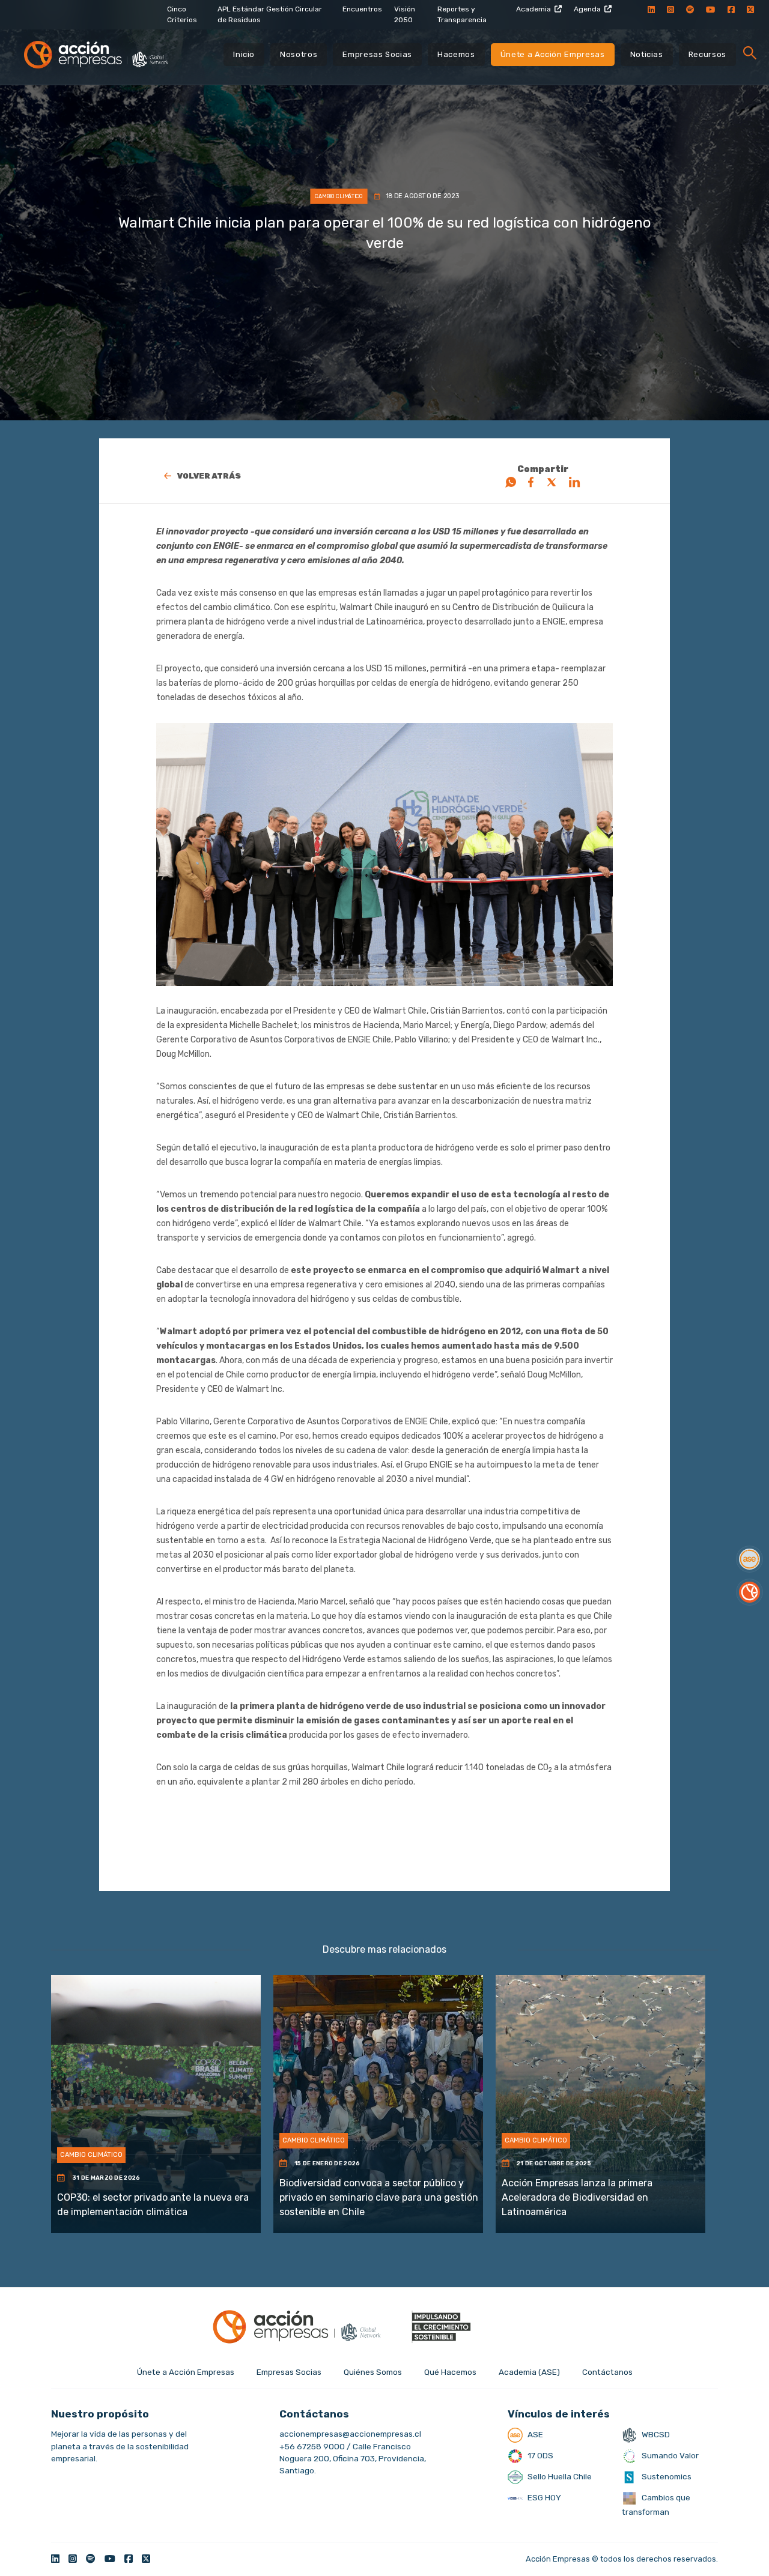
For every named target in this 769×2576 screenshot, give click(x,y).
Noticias (647, 54)
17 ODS (540, 2455)
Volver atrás (209, 476)
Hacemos (456, 54)
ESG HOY (543, 2497)
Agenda (587, 9)
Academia (533, 9)
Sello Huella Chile (559, 2476)
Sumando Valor (669, 2455)
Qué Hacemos (450, 2372)
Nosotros (299, 54)
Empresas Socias (377, 54)
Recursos (707, 54)
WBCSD (655, 2434)
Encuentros (362, 9)
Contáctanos (607, 2372)
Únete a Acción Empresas (553, 54)
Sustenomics (666, 2476)
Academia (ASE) (529, 2372)
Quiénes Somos (373, 2372)
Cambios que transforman (656, 2505)
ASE (534, 2434)
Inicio (244, 54)
